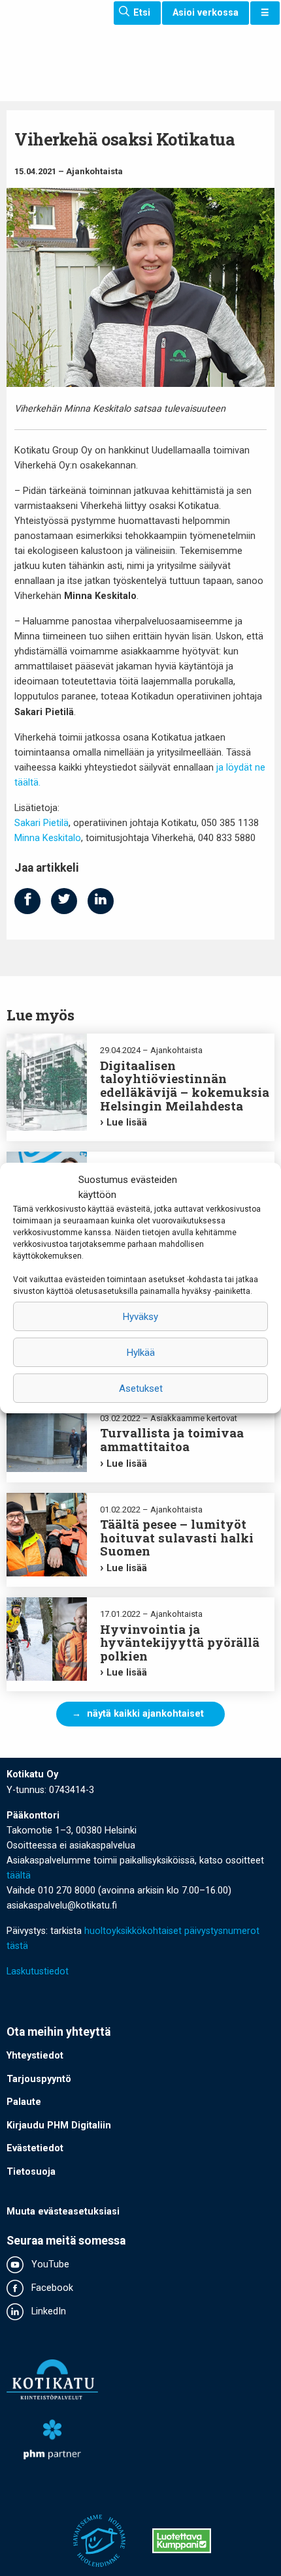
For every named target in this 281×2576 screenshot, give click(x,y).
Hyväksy (140, 1317)
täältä (19, 1876)
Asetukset (141, 1388)
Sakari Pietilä (41, 823)
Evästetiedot (35, 2148)
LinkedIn (47, 2311)
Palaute (24, 2102)
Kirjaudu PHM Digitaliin (59, 2125)
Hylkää (141, 1353)
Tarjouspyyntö (39, 2079)
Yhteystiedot (35, 2056)
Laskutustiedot (38, 1971)
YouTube (49, 2264)
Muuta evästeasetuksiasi (63, 2212)
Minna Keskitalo (48, 838)
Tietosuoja (31, 2172)
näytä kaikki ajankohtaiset (145, 1714)
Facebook (51, 2288)
